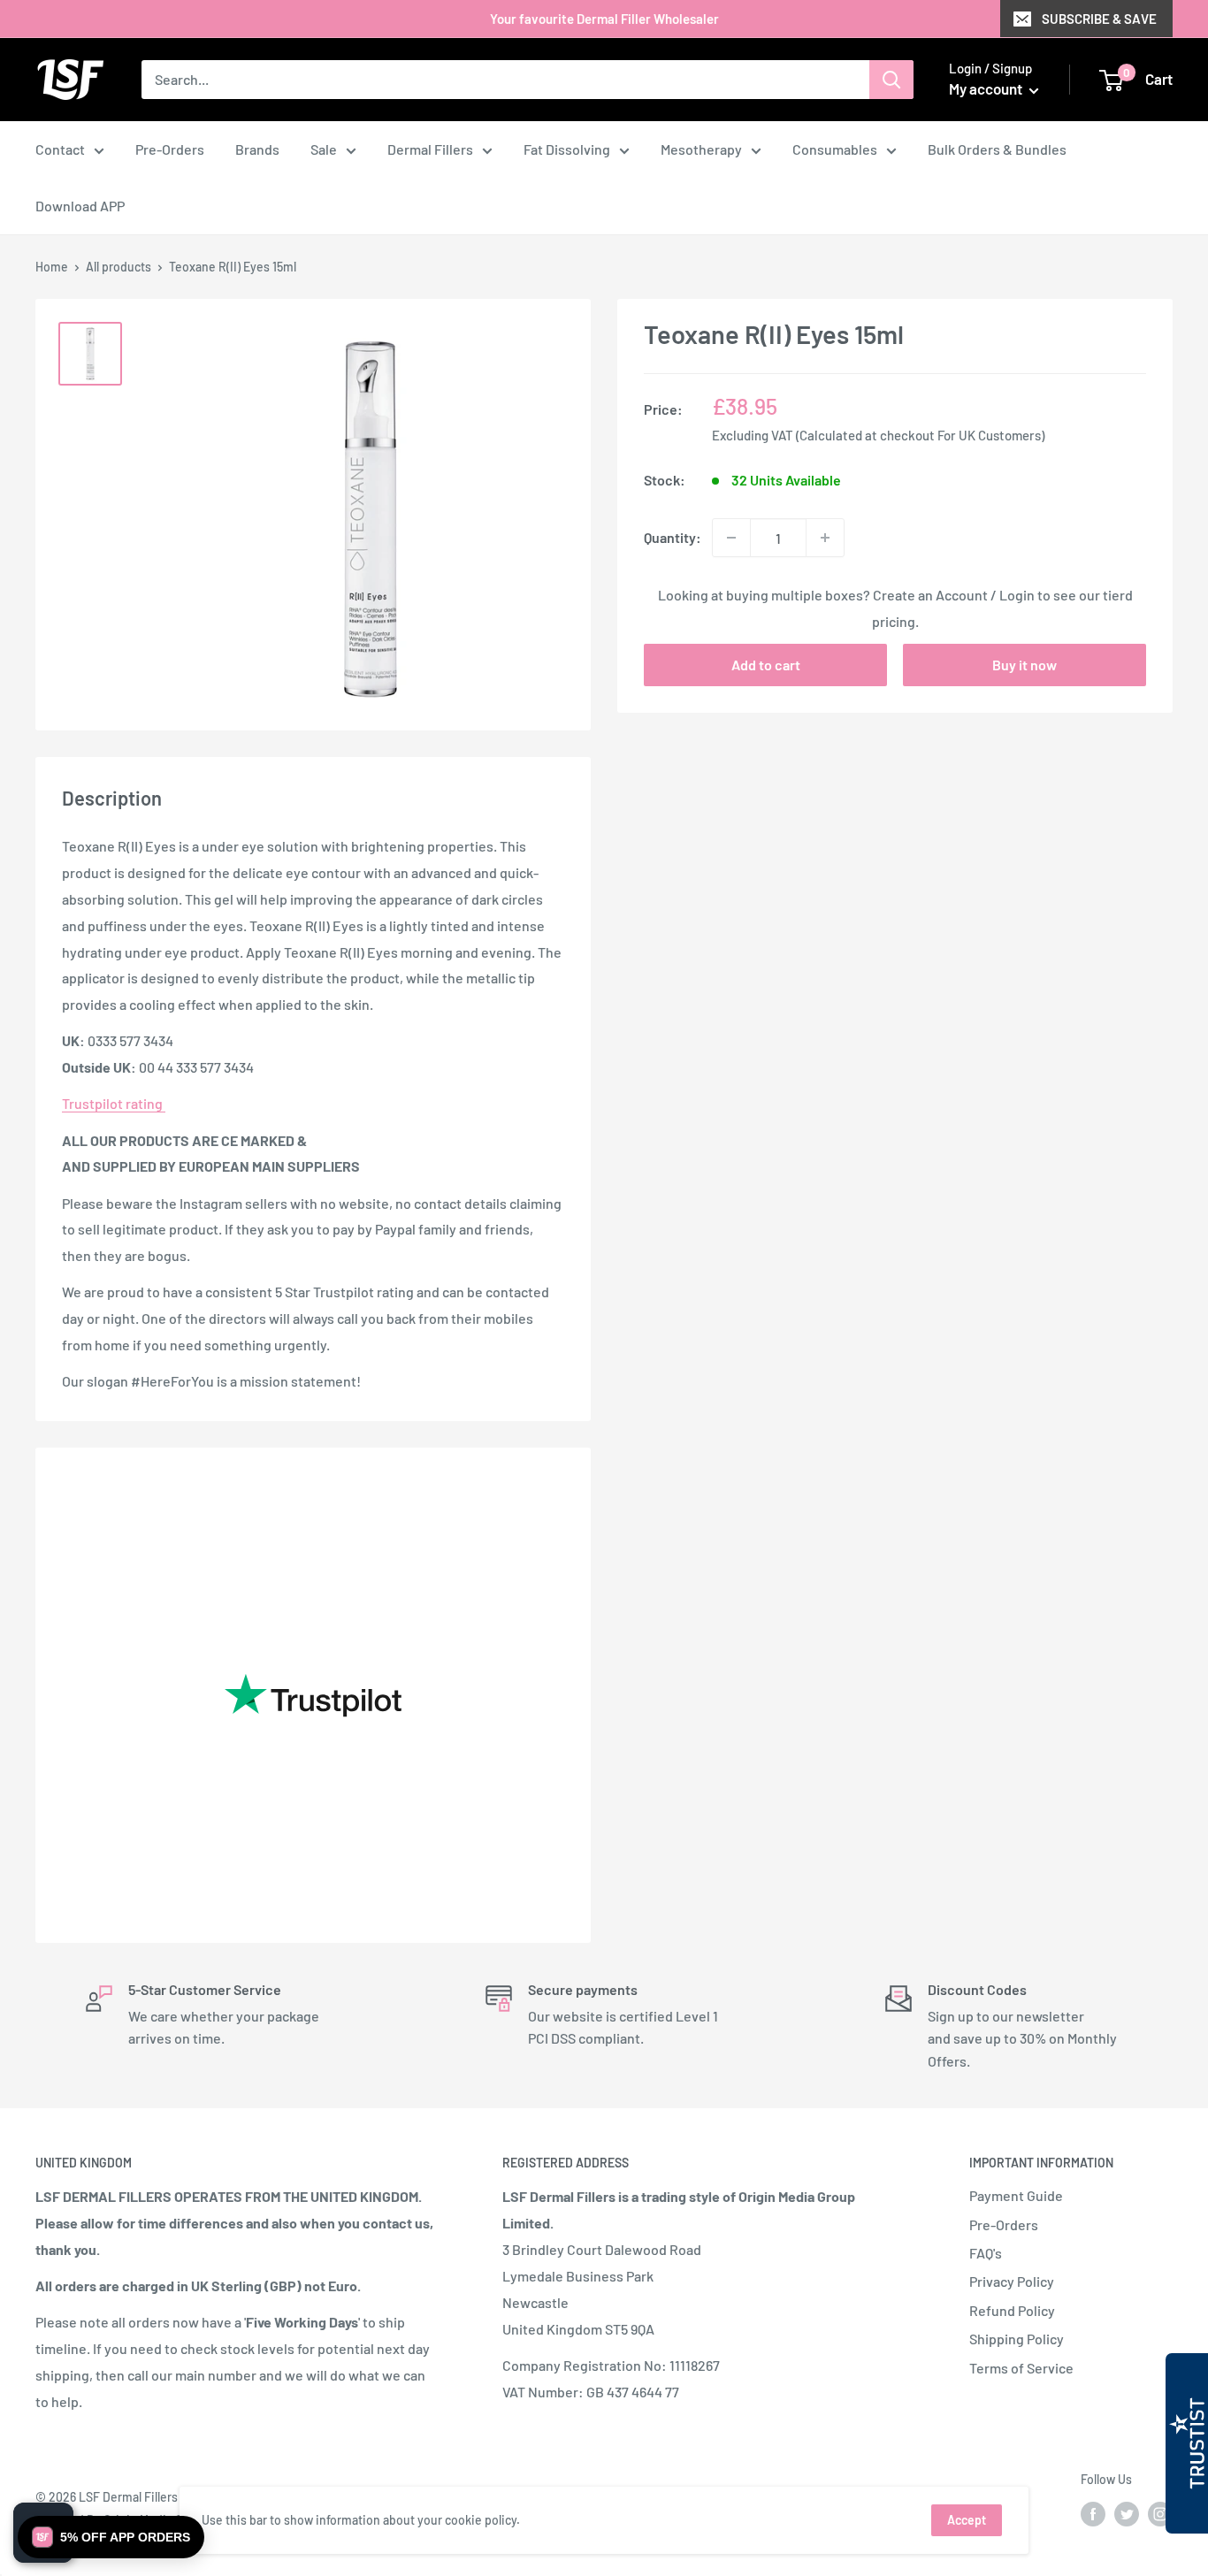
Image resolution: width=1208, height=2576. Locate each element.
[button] (111, 2537)
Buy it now (1025, 665)
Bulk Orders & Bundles (997, 149)
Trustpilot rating (114, 1103)
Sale (324, 149)
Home (52, 267)
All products (119, 267)
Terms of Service (1021, 2368)
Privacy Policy (1012, 2281)
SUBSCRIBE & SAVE (1099, 19)
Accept (967, 2520)
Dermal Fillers (430, 149)
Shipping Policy (1017, 2339)
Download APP (80, 206)
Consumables (835, 149)
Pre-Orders (170, 149)
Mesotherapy (701, 149)
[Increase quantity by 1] (825, 538)
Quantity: (673, 537)
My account (987, 88)
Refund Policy (1012, 2310)
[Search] (891, 80)
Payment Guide (1016, 2195)
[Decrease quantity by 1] (731, 538)
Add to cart (766, 665)
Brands (257, 149)
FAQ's (986, 2253)
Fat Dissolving (567, 149)
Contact (60, 149)
